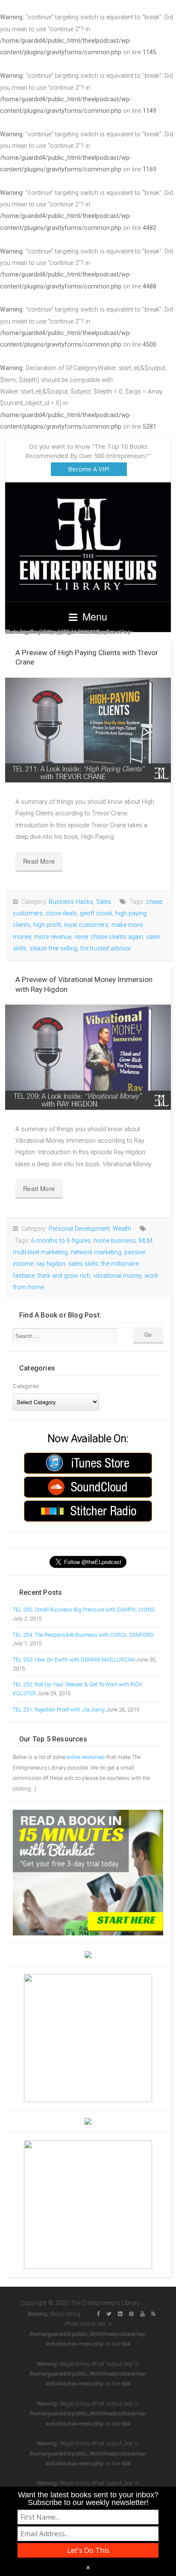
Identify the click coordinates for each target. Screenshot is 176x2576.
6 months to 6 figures (61, 1241)
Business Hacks (71, 902)
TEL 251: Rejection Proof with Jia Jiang (59, 1710)
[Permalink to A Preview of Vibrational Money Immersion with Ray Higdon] (88, 1057)
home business (115, 1241)
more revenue (53, 937)
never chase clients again (109, 937)
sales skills (83, 1264)
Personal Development (79, 1229)
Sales (104, 902)
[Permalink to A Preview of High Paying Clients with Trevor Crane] (88, 730)
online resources (86, 1757)
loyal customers (86, 925)
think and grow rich (64, 1276)
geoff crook (96, 913)
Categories (26, 1386)
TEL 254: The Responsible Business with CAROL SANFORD (83, 1635)
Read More (39, 861)
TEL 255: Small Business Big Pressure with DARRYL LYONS (84, 1610)
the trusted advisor (106, 948)
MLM (145, 1241)
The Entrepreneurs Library (88, 542)
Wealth (122, 1229)
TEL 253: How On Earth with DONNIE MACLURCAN (74, 1660)
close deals (61, 913)
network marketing (96, 1252)
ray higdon (51, 1264)
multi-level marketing (40, 1252)
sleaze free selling (53, 948)
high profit (47, 925)
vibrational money (117, 1276)
